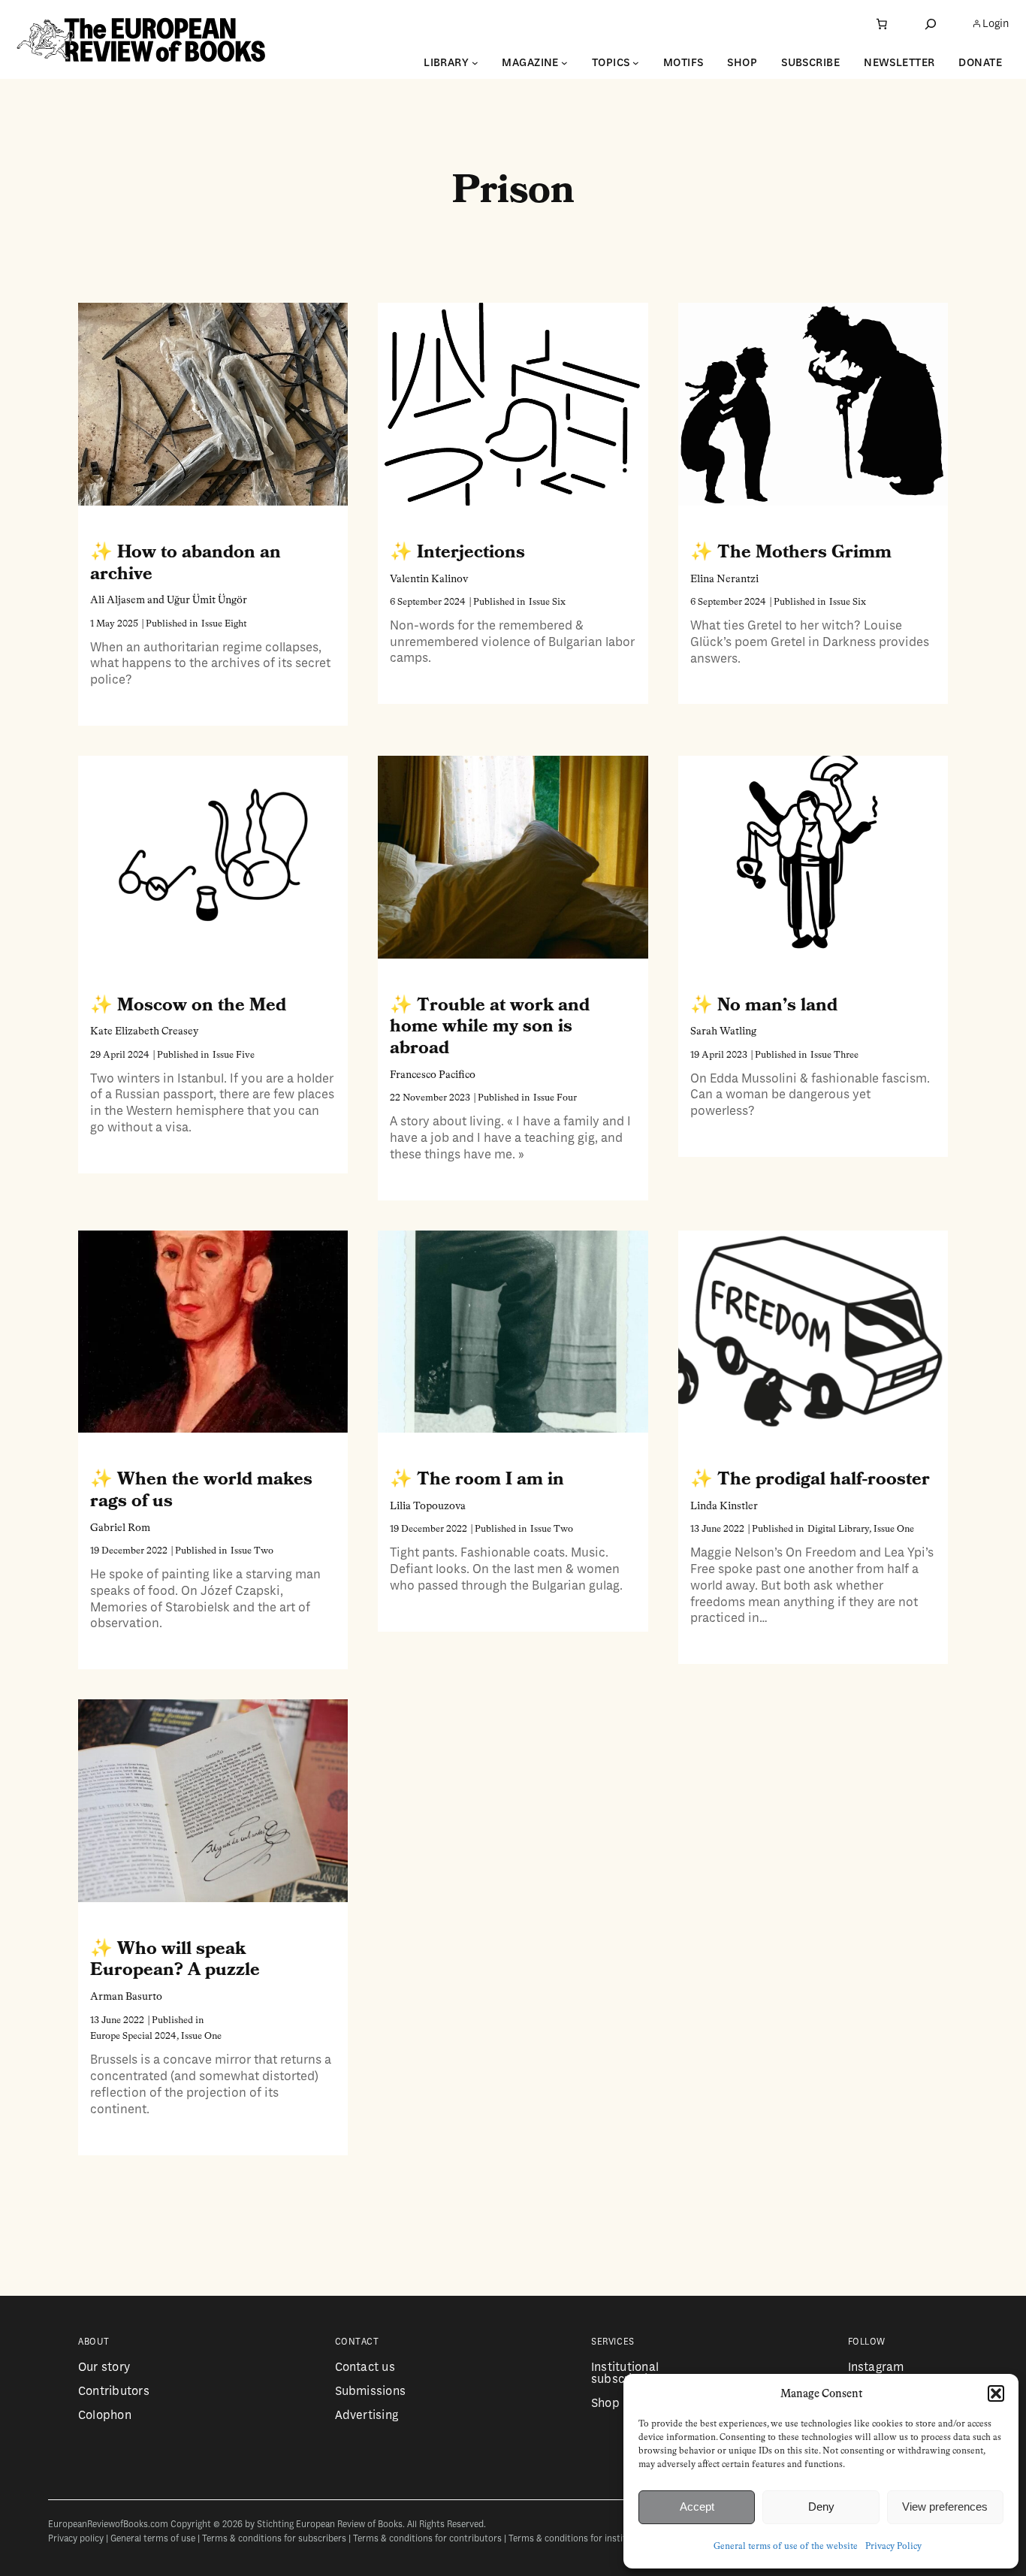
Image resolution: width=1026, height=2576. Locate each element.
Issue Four (555, 1098)
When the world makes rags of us (201, 1490)
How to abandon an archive (186, 563)
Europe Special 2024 (133, 2036)
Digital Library (838, 1529)
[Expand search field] (931, 24)
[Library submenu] (475, 63)
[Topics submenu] (636, 63)
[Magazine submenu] (564, 63)
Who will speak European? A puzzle (175, 1960)
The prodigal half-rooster (824, 1479)
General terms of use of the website (786, 2547)
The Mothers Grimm (804, 552)
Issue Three (834, 1055)
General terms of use (153, 2539)
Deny (821, 2507)
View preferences (945, 2507)
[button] (996, 2393)
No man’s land (777, 1005)
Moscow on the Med (202, 1005)
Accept (697, 2507)
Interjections (471, 552)
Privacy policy (76, 2539)
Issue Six (547, 602)
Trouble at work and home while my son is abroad (490, 1027)
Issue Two (252, 1551)
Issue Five (234, 1055)
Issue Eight (224, 624)
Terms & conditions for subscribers (274, 2539)
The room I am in (490, 1479)
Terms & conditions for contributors (427, 2539)
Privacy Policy (893, 2547)
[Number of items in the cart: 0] (882, 24)
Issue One (894, 1529)
